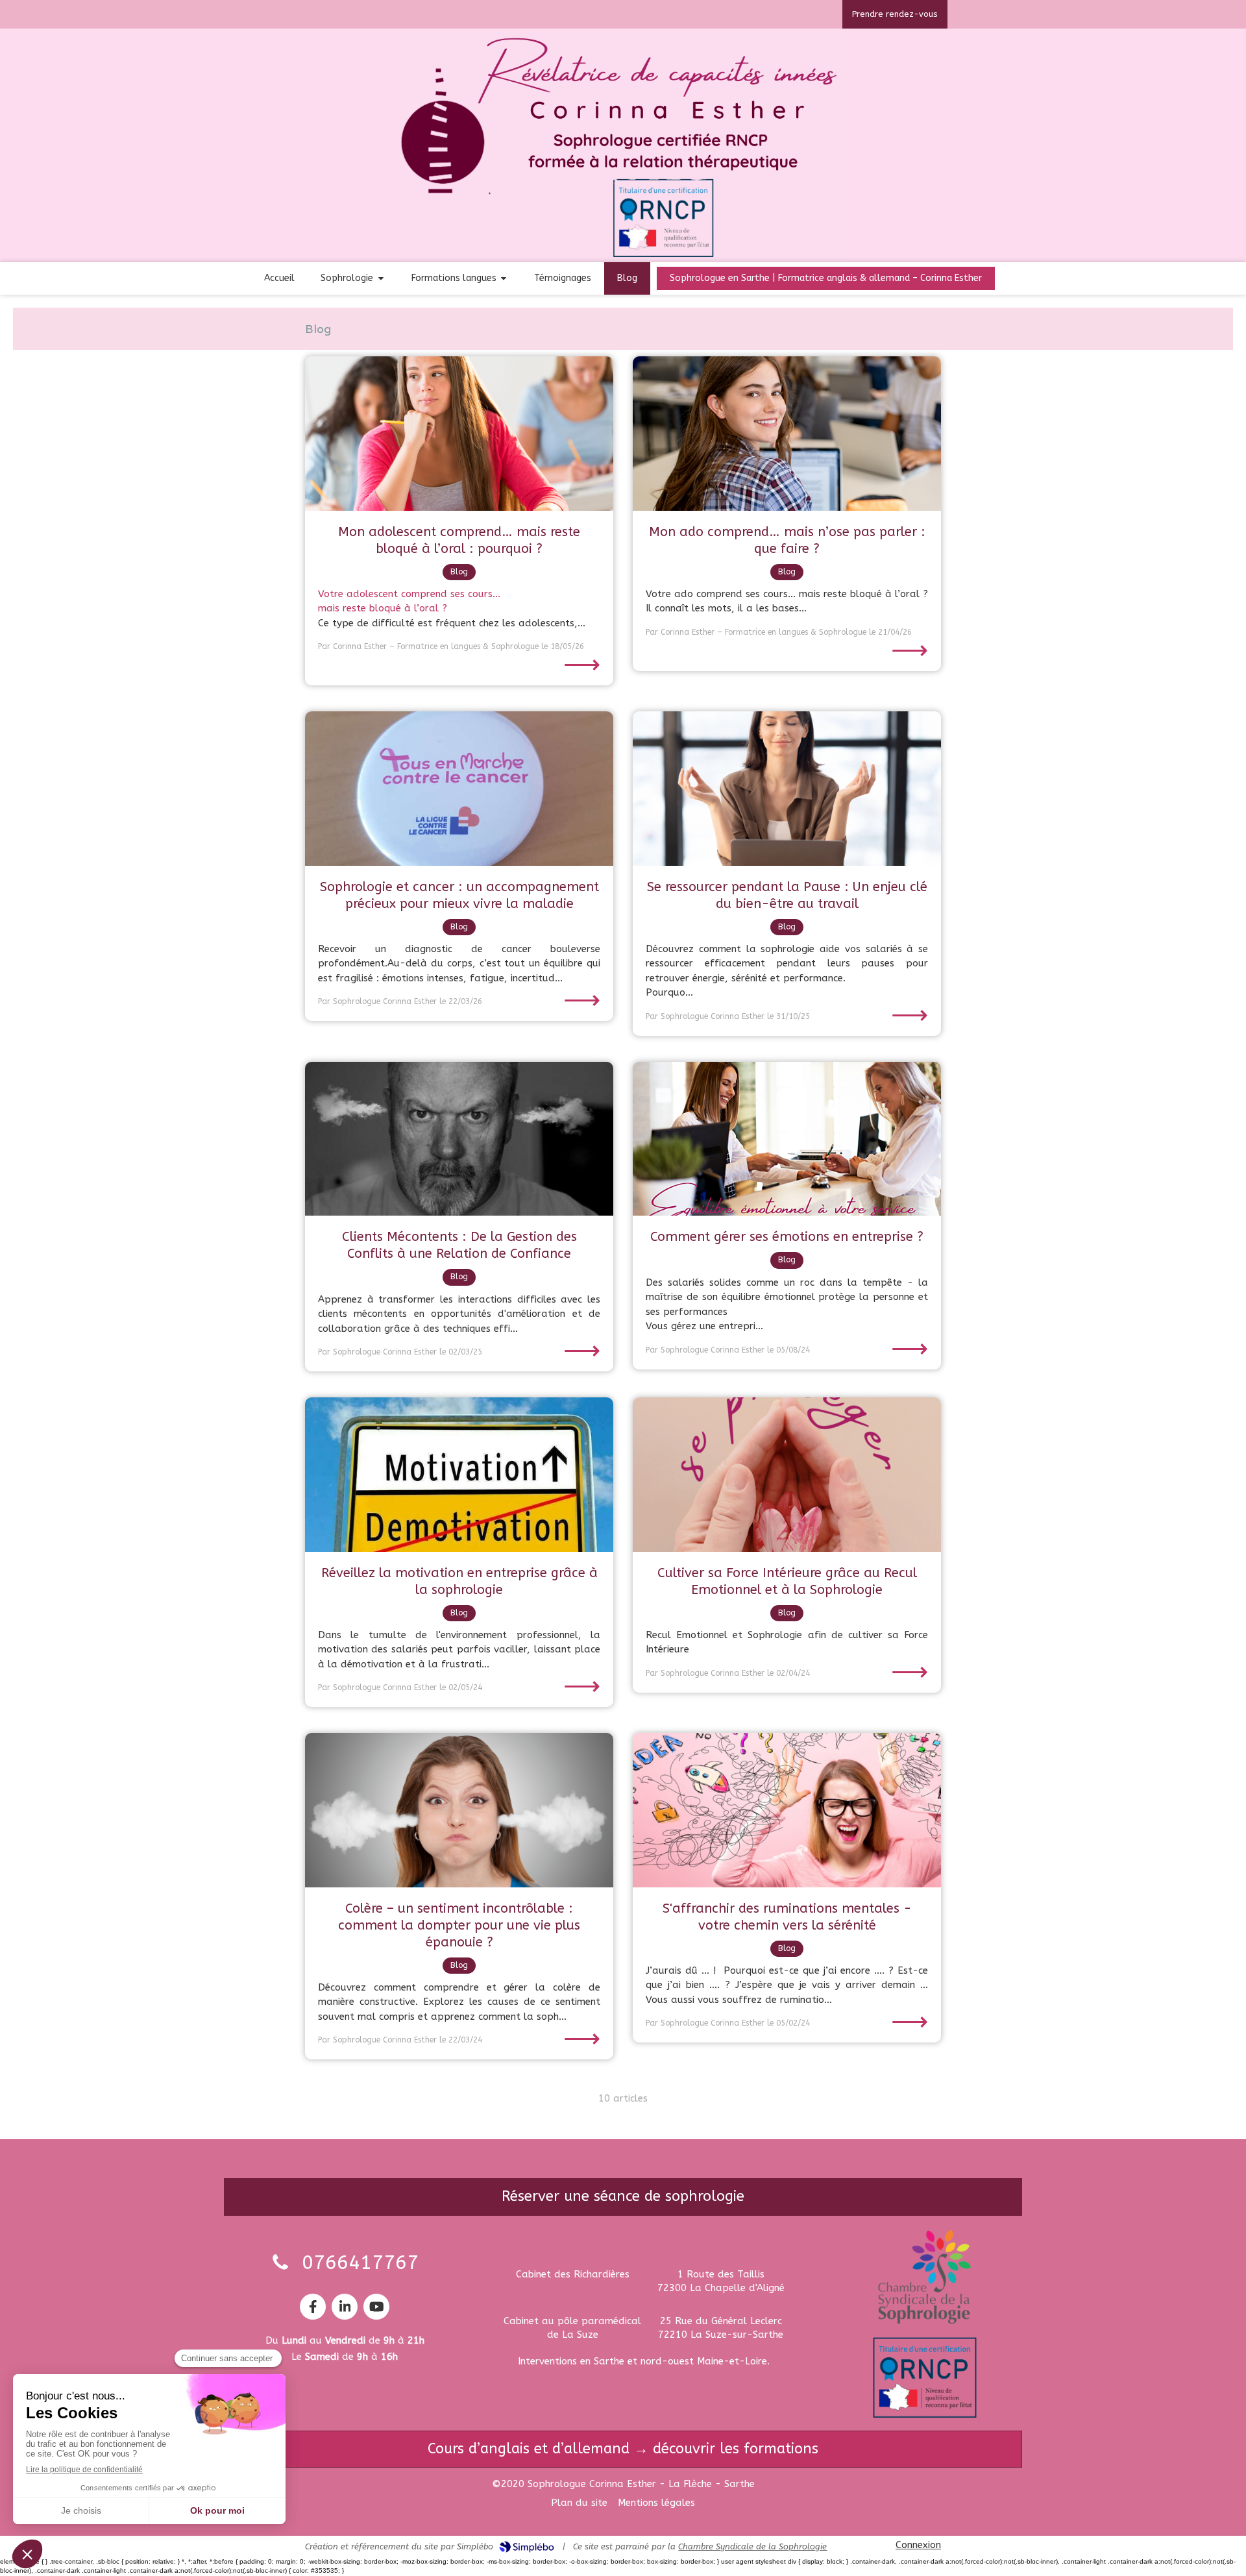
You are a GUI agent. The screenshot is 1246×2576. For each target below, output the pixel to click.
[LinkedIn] (345, 2307)
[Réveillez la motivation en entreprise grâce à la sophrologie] (459, 1475)
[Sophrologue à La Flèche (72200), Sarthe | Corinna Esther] (623, 147)
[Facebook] (313, 2307)
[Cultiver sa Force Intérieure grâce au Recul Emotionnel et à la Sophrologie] (787, 1475)
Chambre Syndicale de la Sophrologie (752, 2546)
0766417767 (360, 2263)
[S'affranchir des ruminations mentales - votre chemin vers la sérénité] (787, 1810)
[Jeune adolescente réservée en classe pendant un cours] (459, 434)
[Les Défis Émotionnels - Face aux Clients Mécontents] (459, 1139)
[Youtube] (376, 2307)
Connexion (918, 2545)
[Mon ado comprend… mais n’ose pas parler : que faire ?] (787, 434)
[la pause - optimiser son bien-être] (787, 789)
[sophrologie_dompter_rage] (459, 1810)
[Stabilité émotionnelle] (787, 1139)
